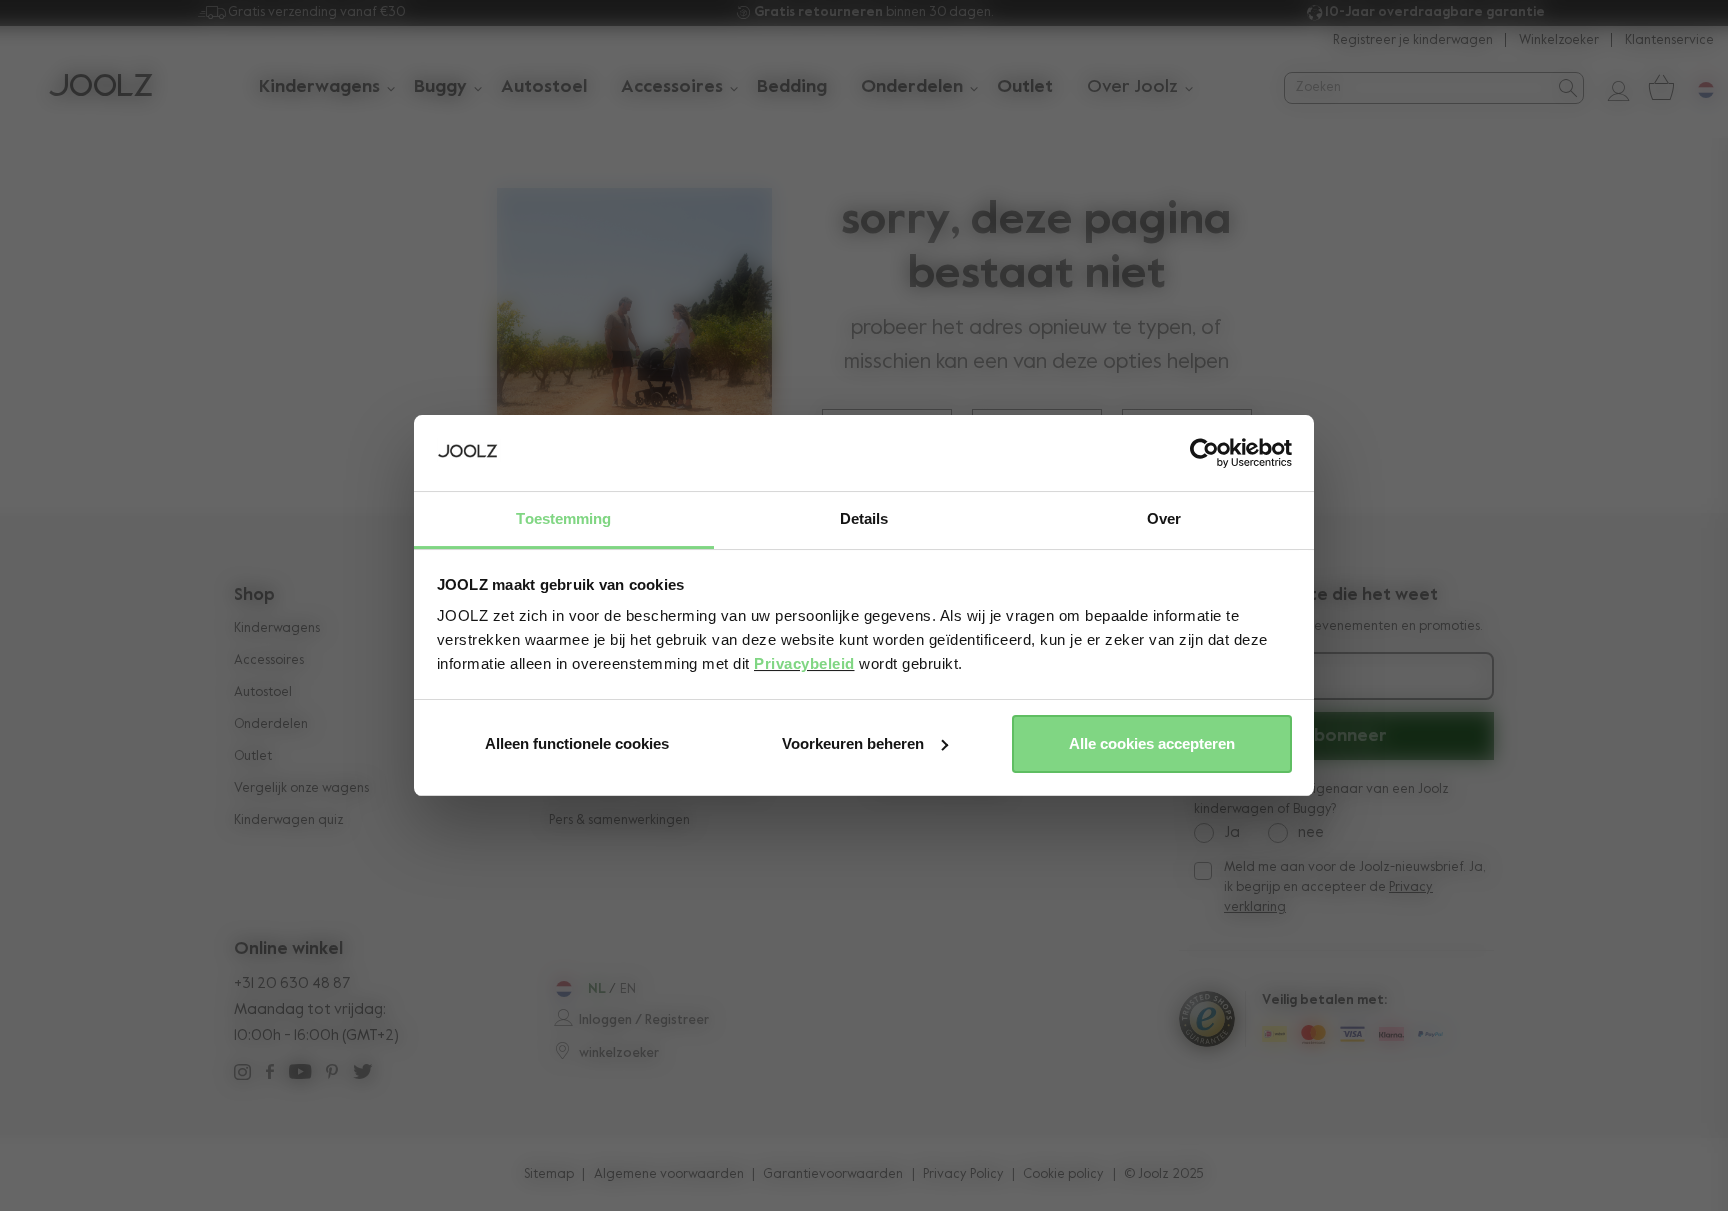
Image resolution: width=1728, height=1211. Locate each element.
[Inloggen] (1611, 87)
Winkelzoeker (1559, 40)
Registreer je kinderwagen (1413, 40)
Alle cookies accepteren (1152, 743)
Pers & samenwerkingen (619, 820)
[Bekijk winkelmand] (1660, 87)
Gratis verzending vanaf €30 (316, 12)
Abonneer (1344, 736)
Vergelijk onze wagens (301, 788)
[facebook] (270, 1074)
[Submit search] (1566, 88)
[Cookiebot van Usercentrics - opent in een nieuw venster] (1204, 453)
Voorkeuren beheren (853, 743)
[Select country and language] (1698, 87)
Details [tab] (864, 518)
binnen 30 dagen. (874, 12)
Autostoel (263, 692)
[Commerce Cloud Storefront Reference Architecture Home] (100, 87)
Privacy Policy (963, 1174)
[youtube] (300, 1074)
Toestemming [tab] (563, 518)
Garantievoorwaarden (833, 1174)
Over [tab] (1164, 518)
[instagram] (242, 1074)
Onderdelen (271, 724)
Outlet (253, 756)
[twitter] (362, 1074)
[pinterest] (332, 1074)
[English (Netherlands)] (561, 989)
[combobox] (1417, 87)
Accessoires (269, 660)
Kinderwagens (277, 628)
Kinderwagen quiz (289, 820)
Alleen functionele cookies (577, 743)
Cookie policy (1063, 1174)
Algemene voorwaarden (669, 1174)
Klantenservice (1669, 40)
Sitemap (549, 1174)
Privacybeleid (804, 663)
